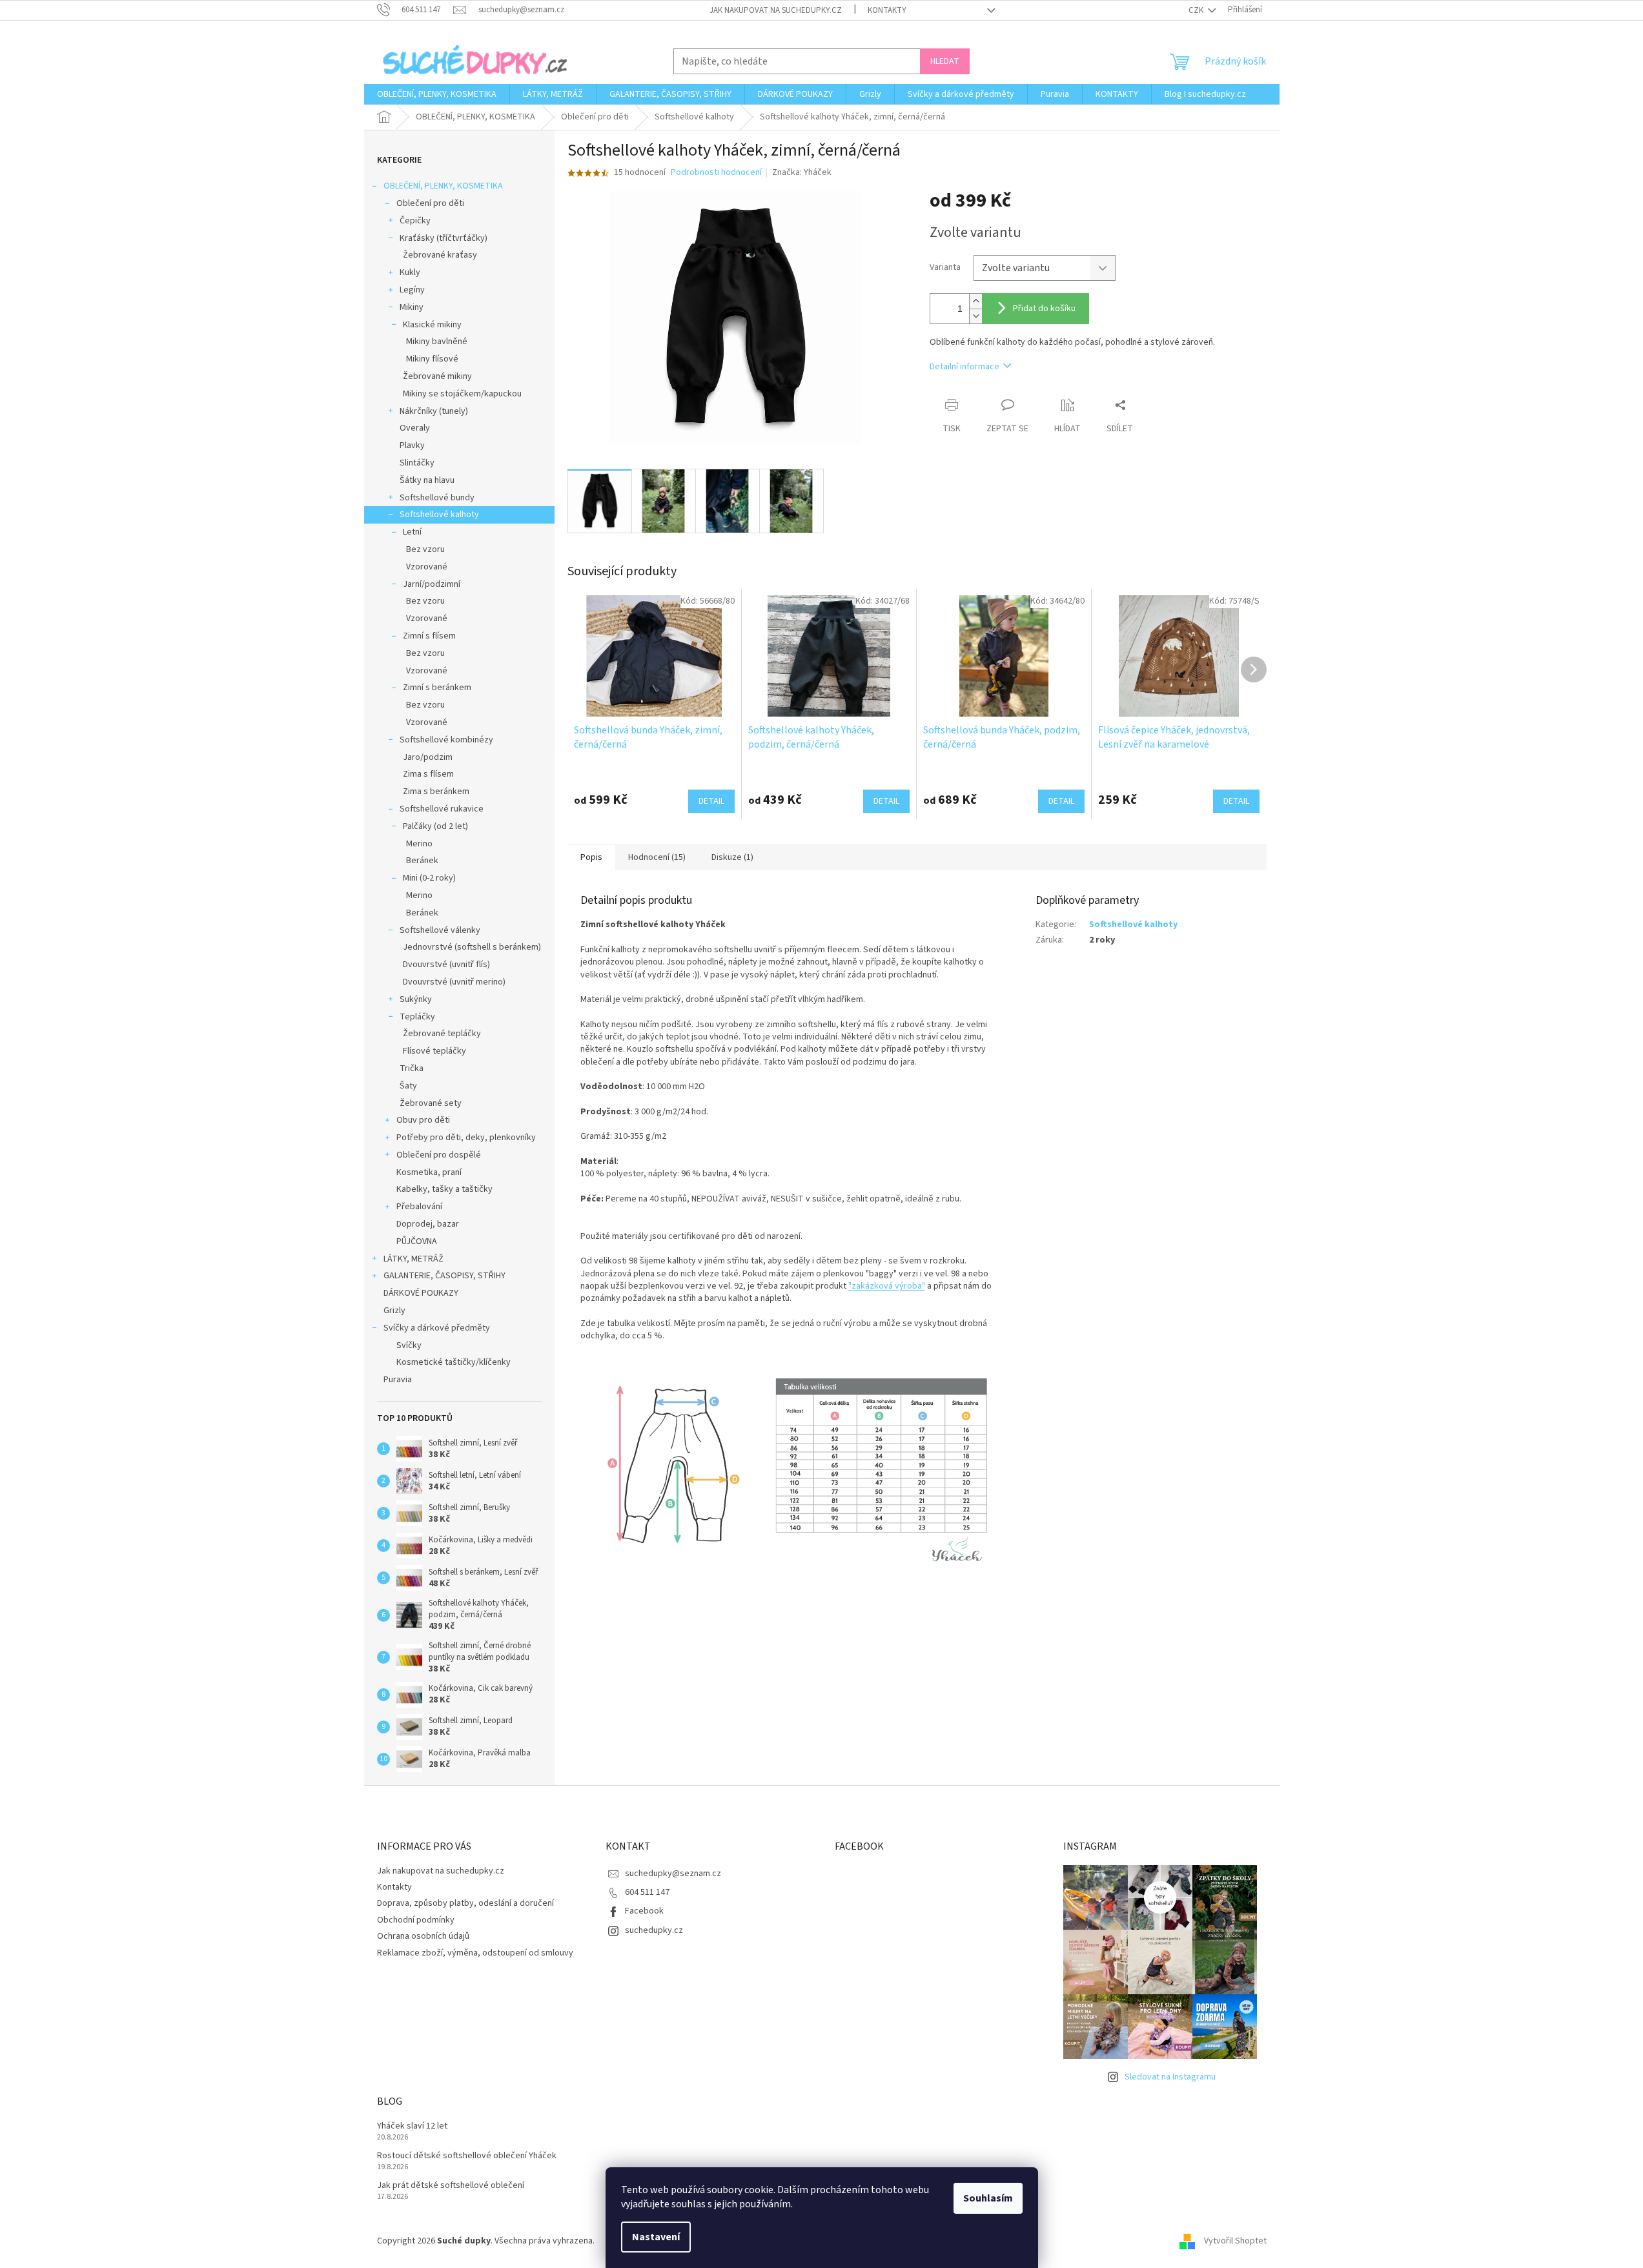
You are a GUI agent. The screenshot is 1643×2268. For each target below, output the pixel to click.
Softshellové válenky (440, 930)
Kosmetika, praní (429, 1172)
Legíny (412, 290)
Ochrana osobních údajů (423, 1936)
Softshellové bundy (437, 498)
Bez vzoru (425, 549)
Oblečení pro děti (430, 203)
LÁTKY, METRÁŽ (413, 1259)
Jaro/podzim (428, 757)
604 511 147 (647, 1892)
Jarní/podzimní (432, 584)
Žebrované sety (431, 1103)
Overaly (415, 428)
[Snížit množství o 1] (975, 316)
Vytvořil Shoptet (1235, 2242)
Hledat (945, 61)
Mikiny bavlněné (437, 342)
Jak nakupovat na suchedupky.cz (776, 10)
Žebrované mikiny (437, 376)
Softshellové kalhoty (439, 515)
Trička (412, 1068)
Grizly (394, 1311)
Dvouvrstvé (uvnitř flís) (446, 965)
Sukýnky (416, 999)
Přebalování (419, 1207)
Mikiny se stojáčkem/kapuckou (462, 394)
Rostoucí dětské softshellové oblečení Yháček (467, 2156)
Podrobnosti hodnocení (716, 173)
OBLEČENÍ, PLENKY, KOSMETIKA (443, 186)
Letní (412, 532)
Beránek (422, 861)
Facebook (644, 1911)
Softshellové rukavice (442, 809)
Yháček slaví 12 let (412, 2126)
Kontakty (887, 10)
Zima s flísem (428, 774)
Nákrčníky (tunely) (434, 411)
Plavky (412, 445)
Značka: (802, 172)
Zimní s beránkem (437, 688)
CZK (1197, 10)
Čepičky (415, 221)
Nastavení (656, 2237)
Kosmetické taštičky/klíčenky (454, 1362)
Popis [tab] (591, 857)
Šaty (408, 1086)
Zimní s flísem (429, 636)
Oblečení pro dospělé (439, 1155)
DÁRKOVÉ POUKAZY (421, 1293)
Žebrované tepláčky (442, 1034)
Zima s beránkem (436, 792)
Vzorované (427, 567)
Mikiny (412, 307)
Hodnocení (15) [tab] (657, 857)
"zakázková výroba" (887, 1286)
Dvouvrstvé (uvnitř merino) (454, 982)
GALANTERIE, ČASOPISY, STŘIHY (444, 1276)
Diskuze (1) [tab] (732, 857)
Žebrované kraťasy (440, 255)
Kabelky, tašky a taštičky (444, 1189)
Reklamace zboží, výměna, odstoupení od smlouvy (475, 1953)
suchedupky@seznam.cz (673, 1874)
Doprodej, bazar (428, 1224)
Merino (419, 844)
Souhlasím (988, 2198)
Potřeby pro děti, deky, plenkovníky (466, 1138)
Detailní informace (964, 367)
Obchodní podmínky (416, 1920)
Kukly (410, 272)
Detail (711, 801)
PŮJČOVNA (417, 1241)
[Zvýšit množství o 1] (975, 301)
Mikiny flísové (432, 359)
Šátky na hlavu (427, 480)
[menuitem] (437, 94)
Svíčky (409, 1345)
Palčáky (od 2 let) (435, 826)
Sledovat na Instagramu (1170, 2077)
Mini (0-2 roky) (429, 878)
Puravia (398, 1380)
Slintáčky (417, 463)
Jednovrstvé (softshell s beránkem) (472, 947)
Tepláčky (417, 1017)
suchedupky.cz (654, 1930)
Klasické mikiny (432, 325)
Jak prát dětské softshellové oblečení (451, 2186)
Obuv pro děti (423, 1120)
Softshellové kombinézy (446, 740)
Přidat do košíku (1044, 309)
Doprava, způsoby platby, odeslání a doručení (465, 1903)
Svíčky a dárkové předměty (437, 1328)
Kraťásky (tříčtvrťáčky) (444, 238)
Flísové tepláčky (434, 1051)
